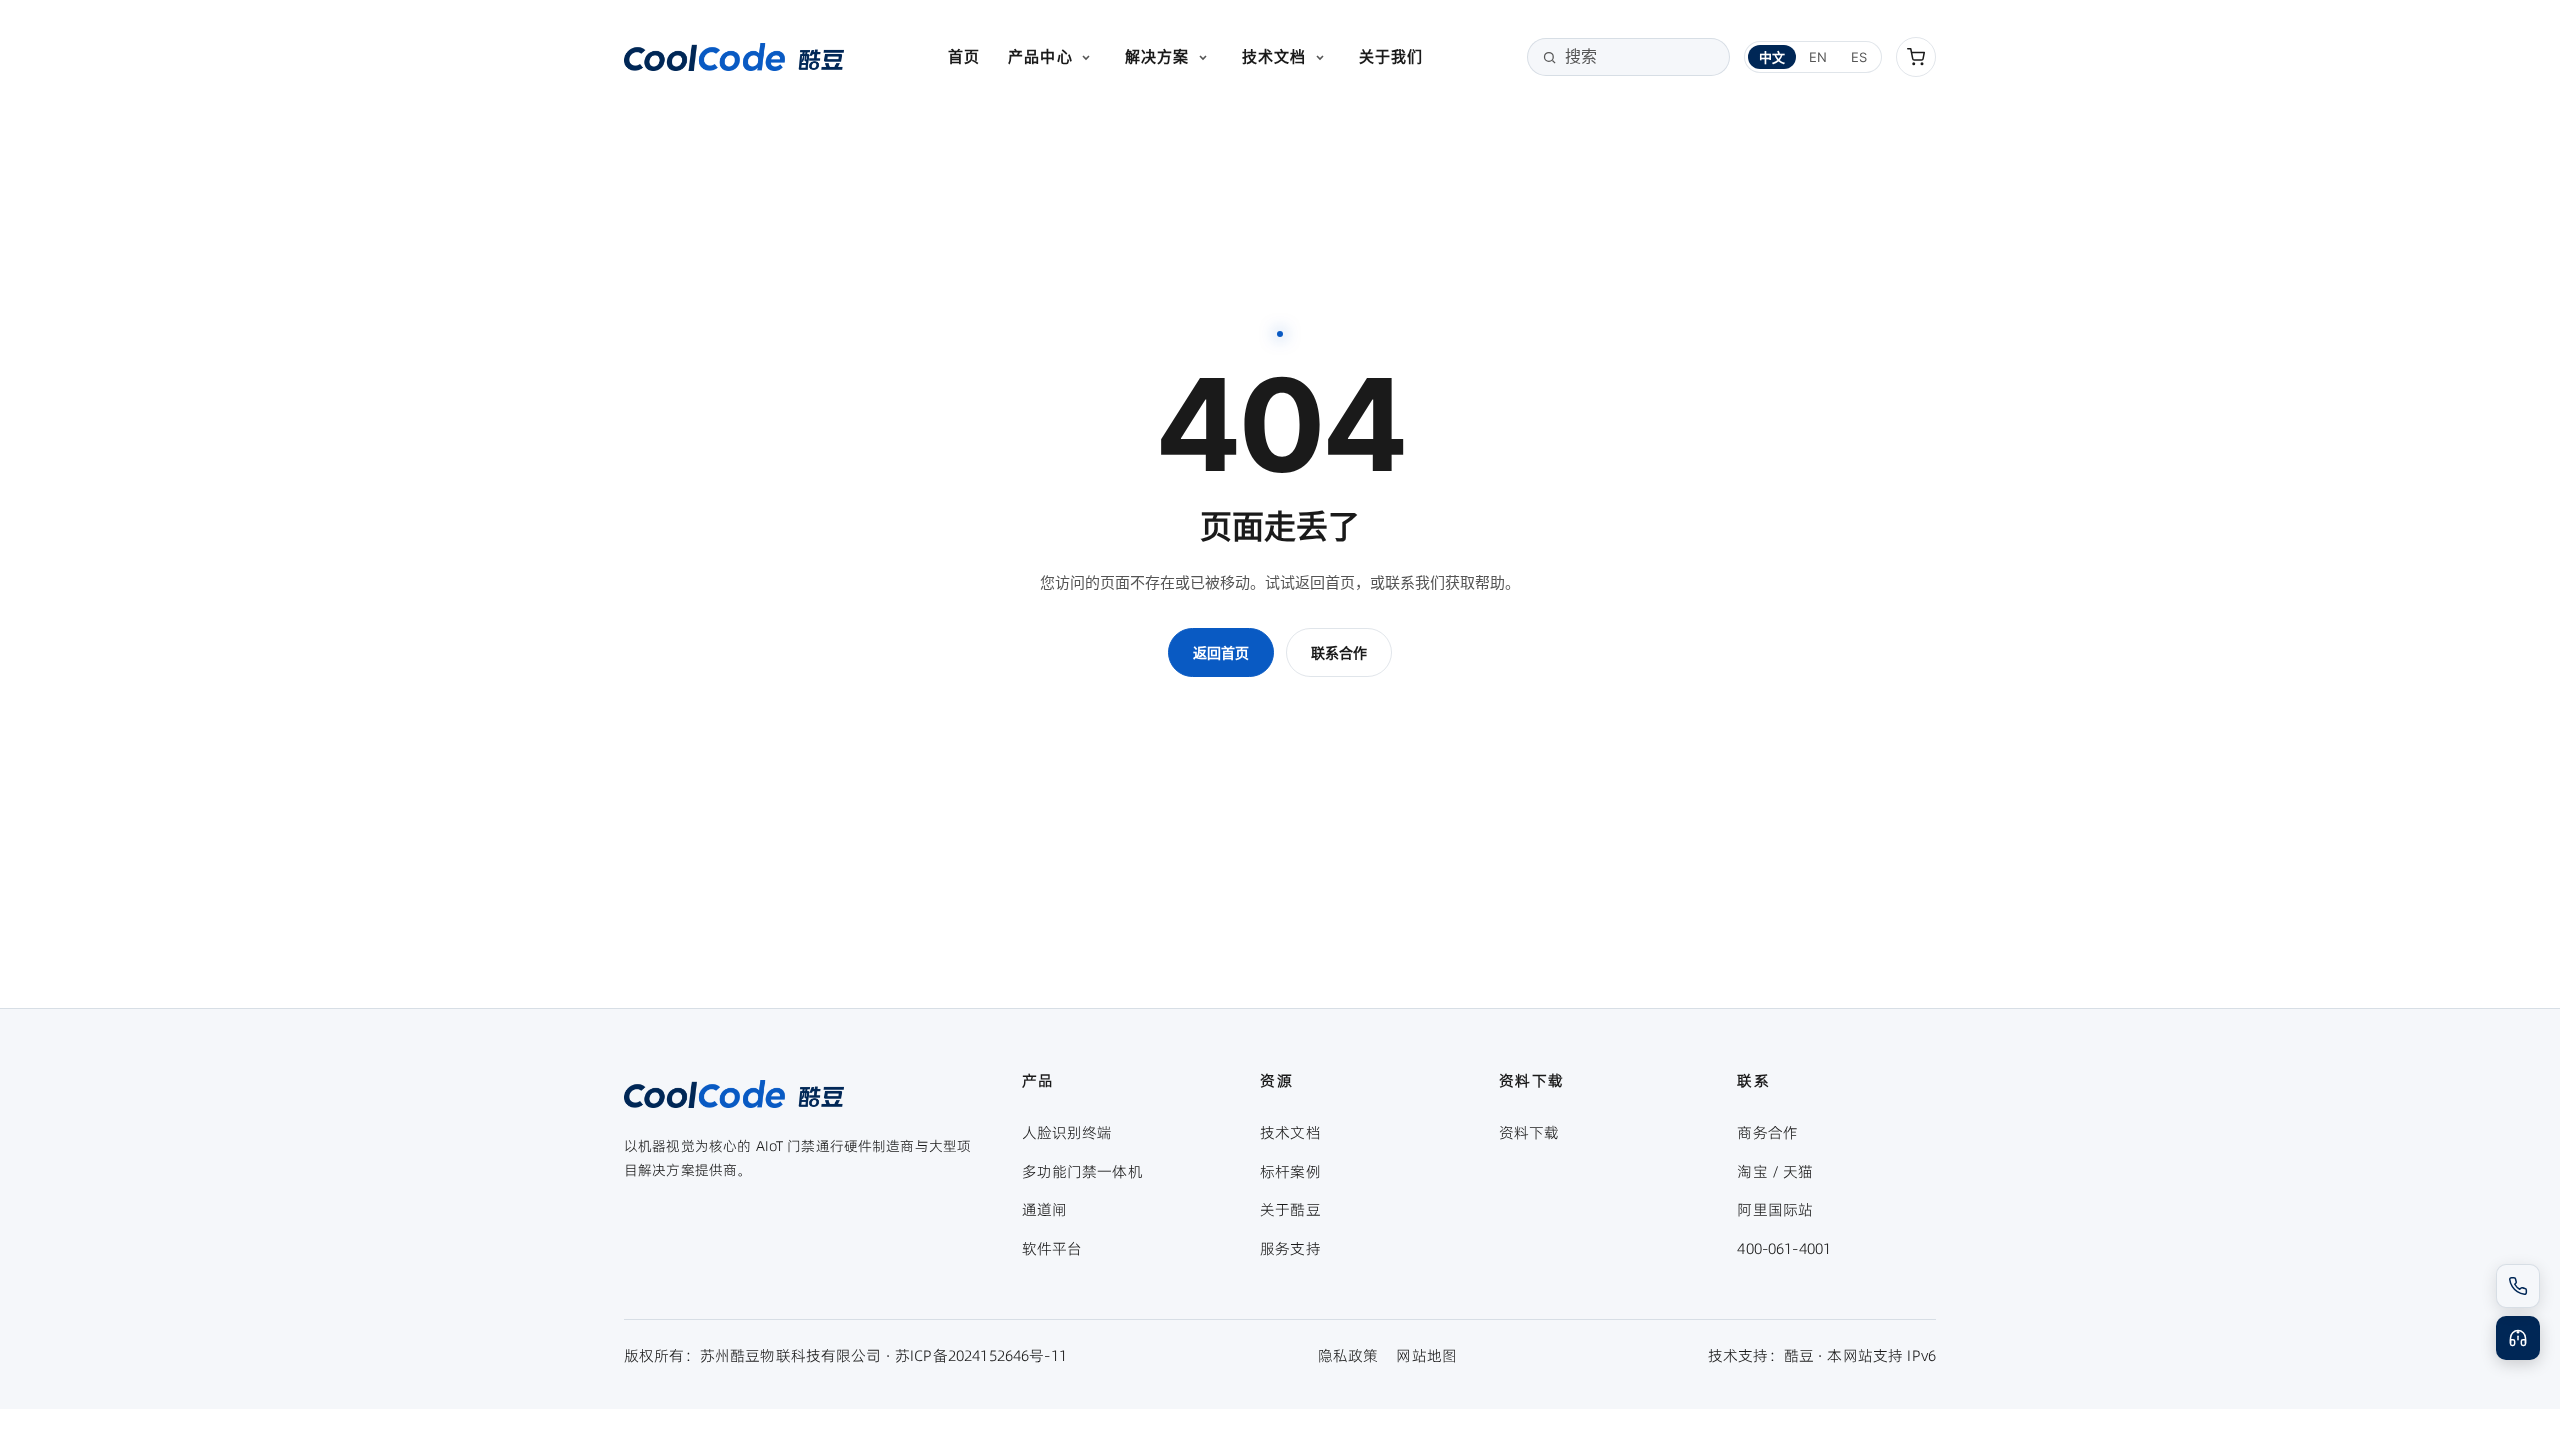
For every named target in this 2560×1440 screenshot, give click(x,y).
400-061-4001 (1784, 1248)
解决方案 (1157, 56)
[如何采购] (1916, 57)
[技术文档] (1320, 57)
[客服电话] (2518, 1286)
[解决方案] (1203, 57)
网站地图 (1426, 1355)
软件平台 (1052, 1248)
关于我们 (1391, 56)
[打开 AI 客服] (2518, 1338)
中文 (1772, 57)
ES (1859, 57)
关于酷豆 (1290, 1209)
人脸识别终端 (1067, 1132)
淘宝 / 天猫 (1775, 1171)
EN (1818, 57)
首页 (964, 56)
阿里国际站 (1775, 1209)
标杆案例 (1290, 1171)
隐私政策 (1348, 1355)
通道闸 (1044, 1209)
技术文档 (1274, 56)
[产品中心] (1086, 57)
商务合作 (1767, 1132)
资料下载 (1529, 1132)
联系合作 (1339, 652)
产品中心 (1040, 56)
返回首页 (1221, 652)
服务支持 (1290, 1248)
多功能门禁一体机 (1082, 1171)
